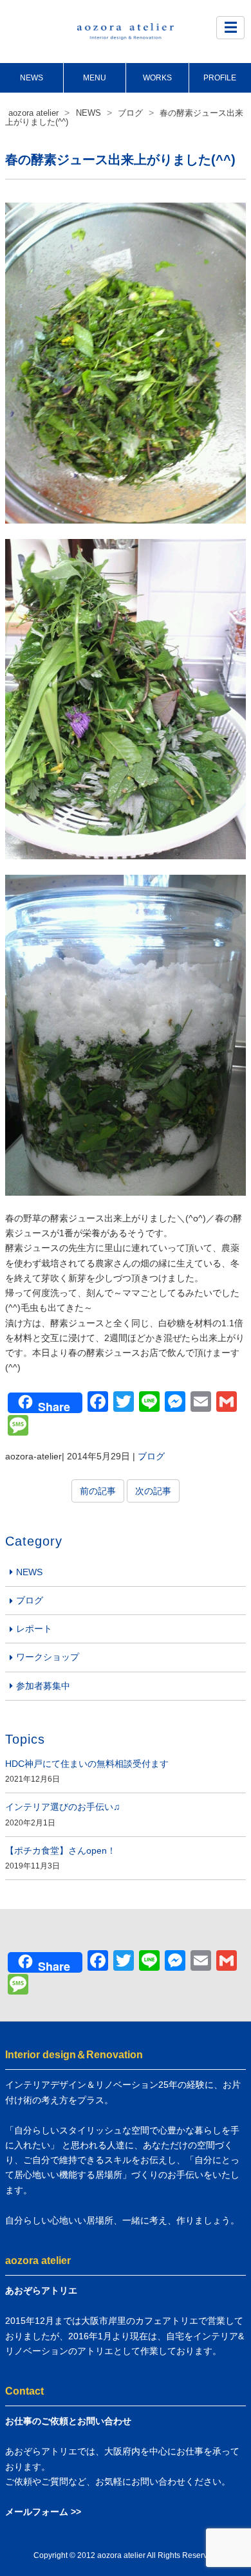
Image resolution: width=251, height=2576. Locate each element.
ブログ (151, 1456)
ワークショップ (48, 1657)
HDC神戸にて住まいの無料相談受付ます (87, 1764)
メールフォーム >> (43, 2512)
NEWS (32, 78)
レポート (34, 1629)
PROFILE (220, 78)
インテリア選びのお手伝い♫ (63, 1807)
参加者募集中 (43, 1686)
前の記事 (98, 1491)
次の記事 (153, 1491)
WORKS (157, 78)
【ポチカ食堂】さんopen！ (60, 1850)
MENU (95, 78)
